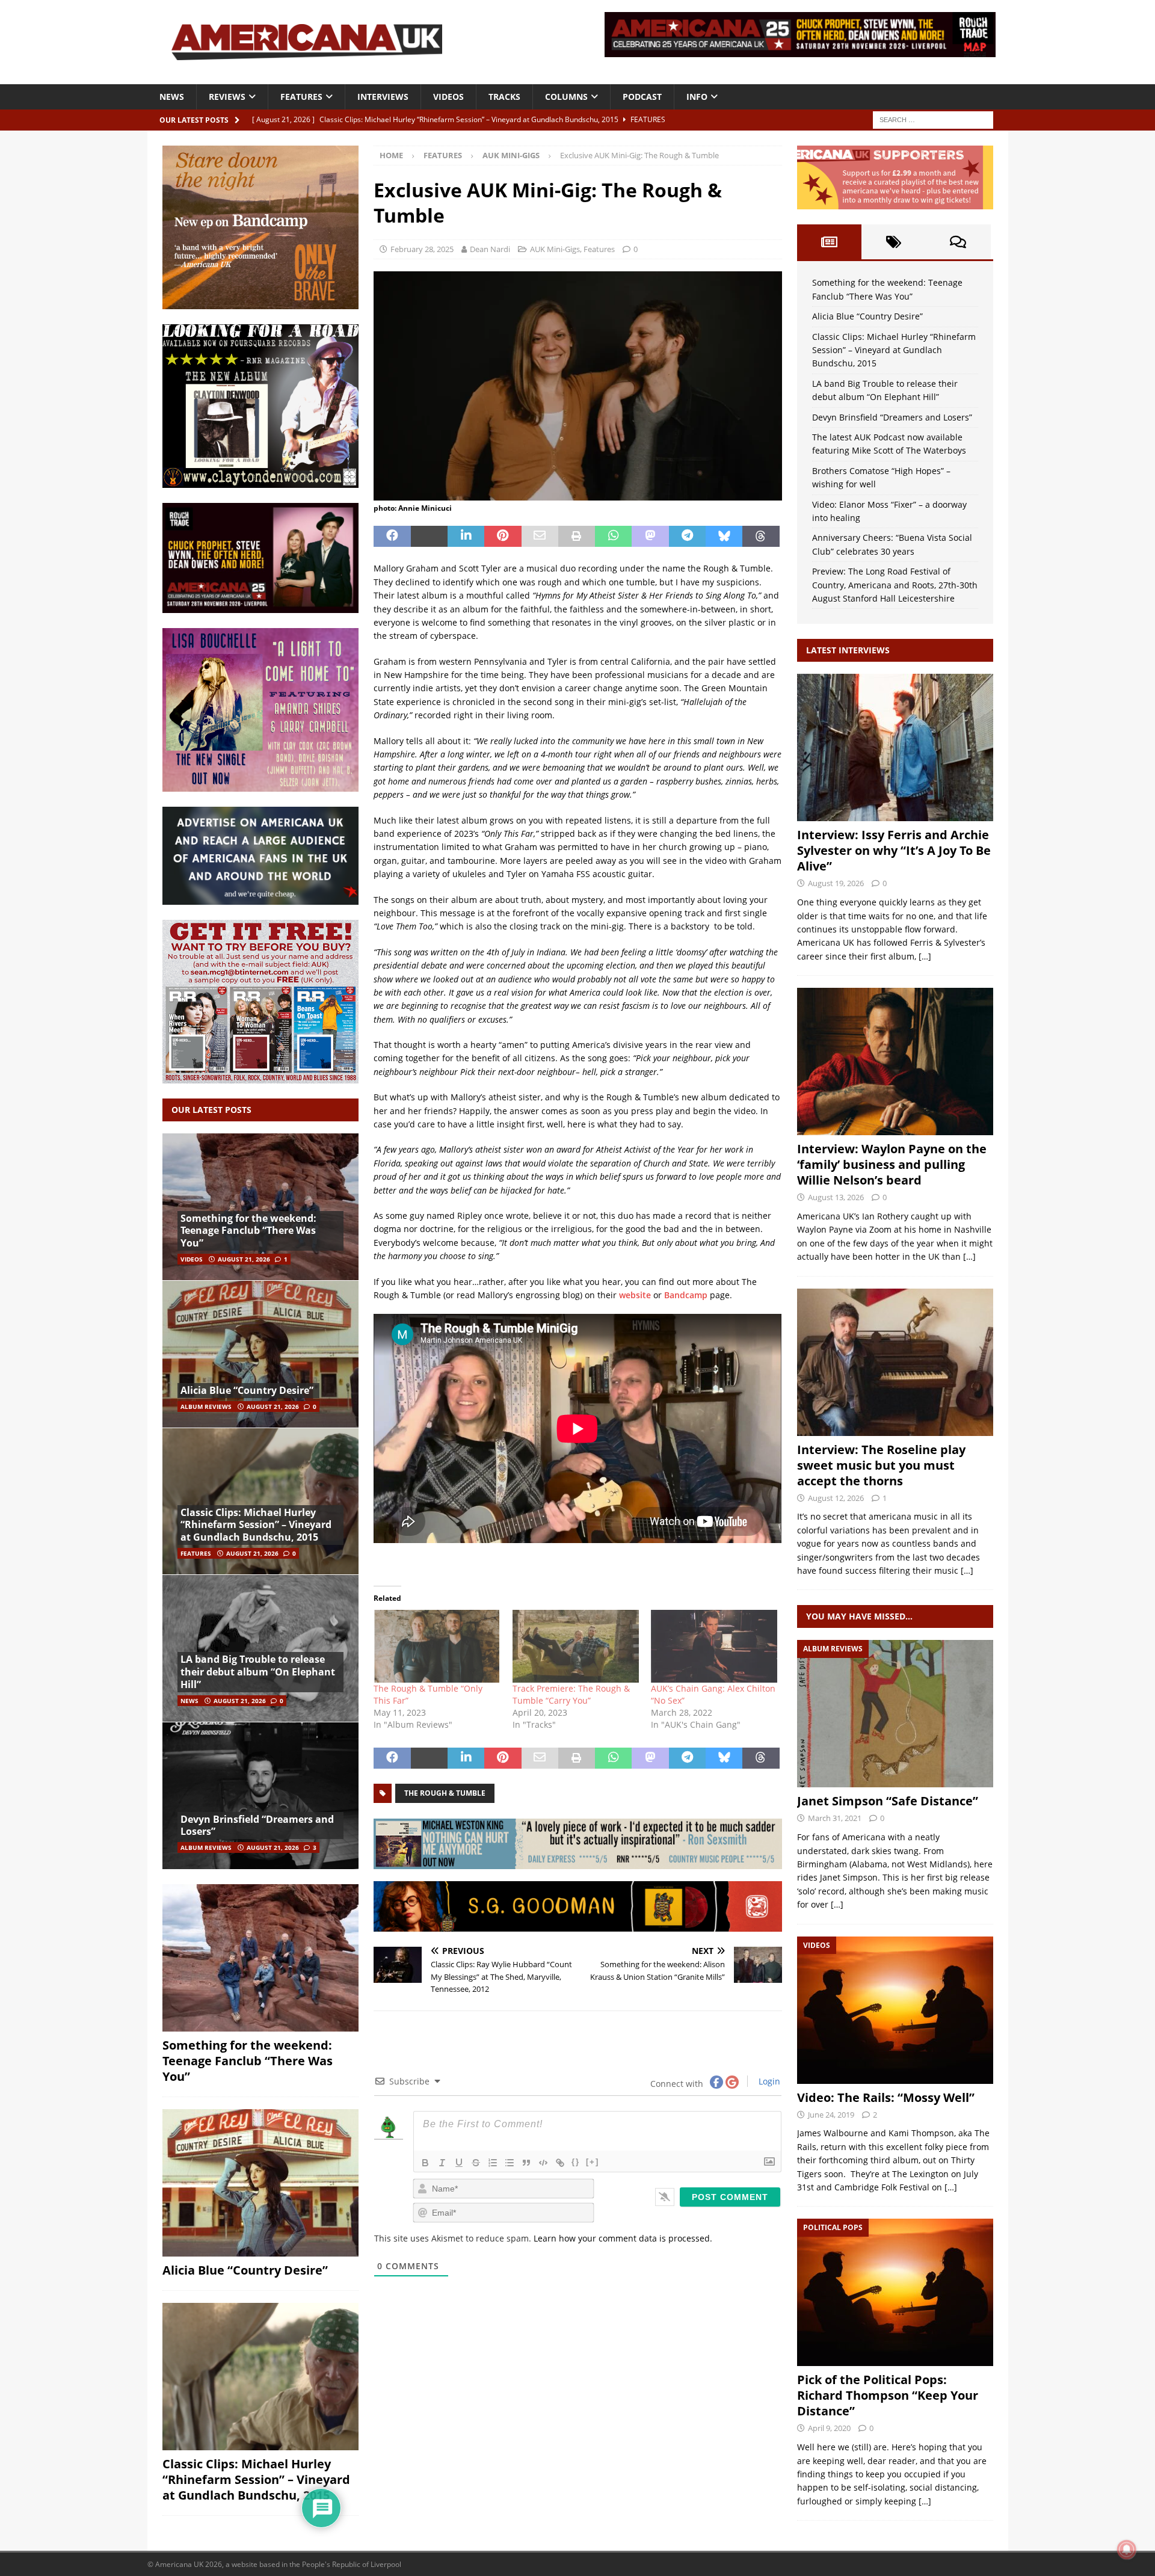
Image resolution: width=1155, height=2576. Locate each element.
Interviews (383, 97)
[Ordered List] (493, 2163)
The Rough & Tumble (445, 1793)
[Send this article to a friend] (540, 537)
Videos (448, 97)
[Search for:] (933, 119)
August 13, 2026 (836, 1197)
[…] (925, 956)
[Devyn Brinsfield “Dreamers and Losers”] (260, 1795)
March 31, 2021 (835, 1818)
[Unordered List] (510, 2163)
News (172, 97)
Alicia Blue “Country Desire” (247, 1390)
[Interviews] (895, 747)
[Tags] (894, 242)
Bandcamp (686, 1295)
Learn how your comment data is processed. (623, 2238)
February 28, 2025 (422, 249)
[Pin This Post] (503, 537)
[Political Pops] (895, 2292)
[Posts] (829, 242)
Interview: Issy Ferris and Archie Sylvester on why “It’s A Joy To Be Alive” (894, 850)
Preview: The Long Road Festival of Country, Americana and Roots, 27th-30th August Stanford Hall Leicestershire (895, 585)
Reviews (227, 97)
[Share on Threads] (761, 537)
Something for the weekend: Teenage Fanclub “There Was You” (248, 1231)
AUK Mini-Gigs (555, 249)
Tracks (504, 97)
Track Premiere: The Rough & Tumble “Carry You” (571, 1694)
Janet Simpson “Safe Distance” (888, 1801)
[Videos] (895, 2010)
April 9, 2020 (829, 2428)
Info (697, 97)
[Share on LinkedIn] (466, 537)
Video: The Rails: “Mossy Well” (886, 2097)
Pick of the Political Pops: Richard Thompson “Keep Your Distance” (888, 2395)
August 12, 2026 (836, 1498)
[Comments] (958, 242)
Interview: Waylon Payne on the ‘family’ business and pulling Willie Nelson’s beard (892, 1164)
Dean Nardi (490, 249)
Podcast (642, 97)
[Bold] (425, 2163)
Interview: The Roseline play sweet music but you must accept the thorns (881, 1465)
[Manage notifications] (1127, 2550)
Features (301, 97)
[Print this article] (577, 537)
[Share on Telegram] (687, 537)
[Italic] (442, 2163)
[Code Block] (543, 2163)
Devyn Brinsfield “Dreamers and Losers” (257, 1826)
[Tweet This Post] (429, 537)
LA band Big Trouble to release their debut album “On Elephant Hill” (258, 1672)
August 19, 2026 (836, 883)
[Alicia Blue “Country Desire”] (260, 1354)
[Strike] (476, 2163)
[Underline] (459, 2163)
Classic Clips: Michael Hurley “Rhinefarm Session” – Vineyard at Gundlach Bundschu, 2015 (256, 1525)
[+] (593, 2162)
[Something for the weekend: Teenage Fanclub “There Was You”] (260, 1207)
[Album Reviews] (895, 1714)
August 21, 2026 (244, 1259)
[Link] (560, 2163)
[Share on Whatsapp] (613, 537)
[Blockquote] (526, 2163)
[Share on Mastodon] (650, 537)
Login (768, 2081)
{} (576, 2162)
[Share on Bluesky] (724, 537)
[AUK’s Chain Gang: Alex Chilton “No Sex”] (714, 1646)
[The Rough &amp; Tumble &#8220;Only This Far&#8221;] (437, 1646)
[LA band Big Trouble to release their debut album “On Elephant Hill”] (260, 1648)
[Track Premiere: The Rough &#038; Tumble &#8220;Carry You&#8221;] (576, 1646)
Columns (566, 97)
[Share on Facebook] (392, 537)
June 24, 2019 (831, 2115)
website (635, 1295)
